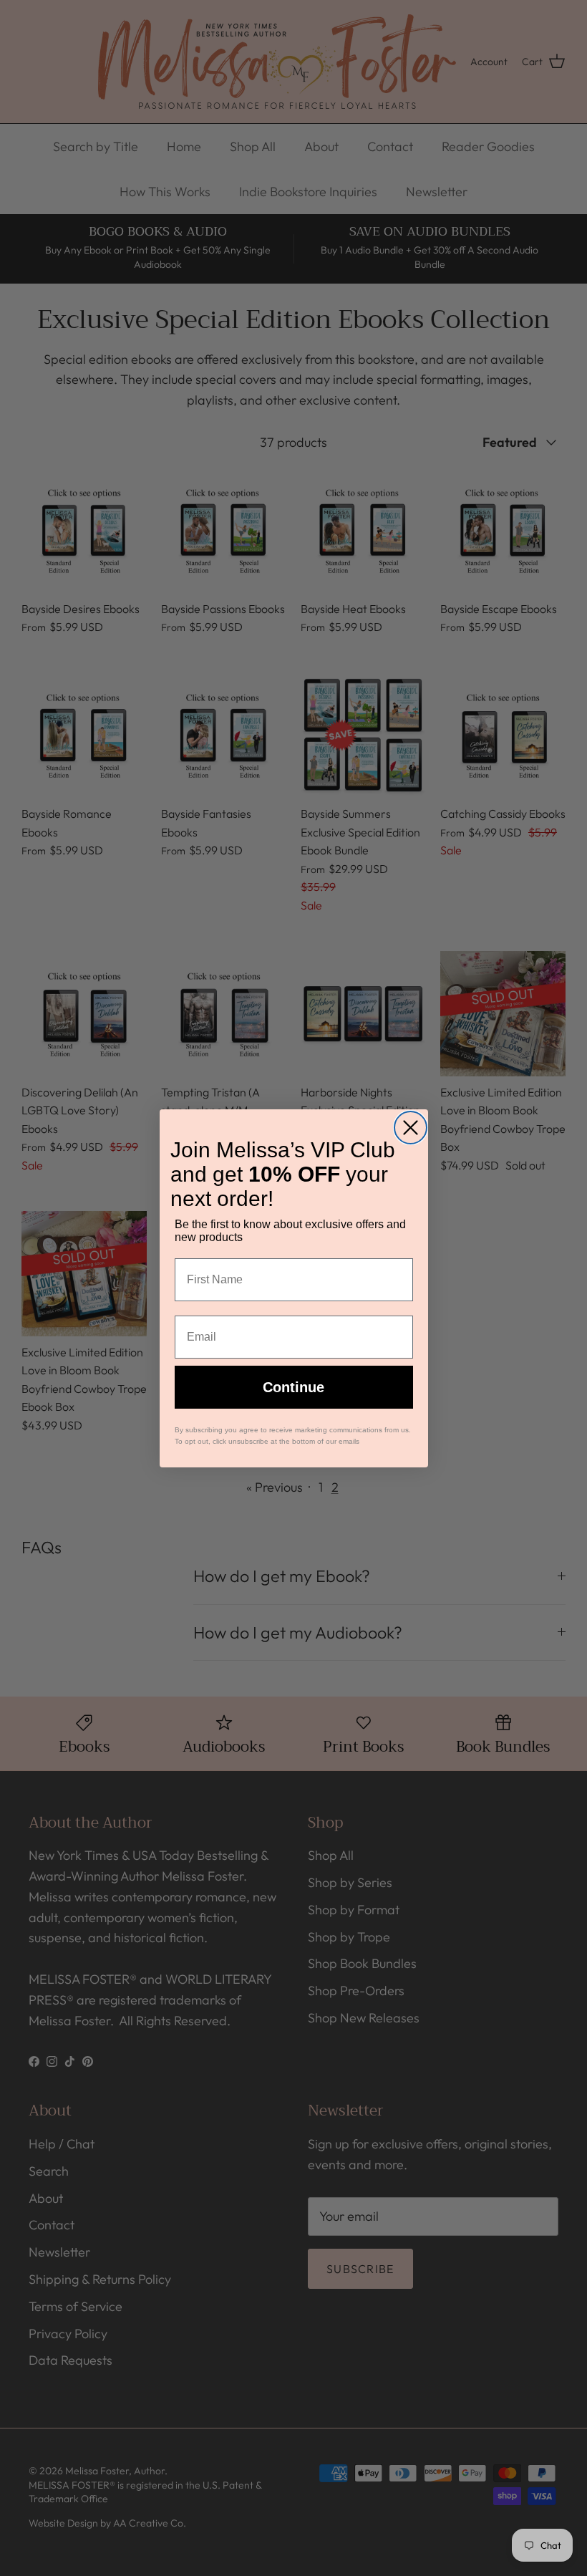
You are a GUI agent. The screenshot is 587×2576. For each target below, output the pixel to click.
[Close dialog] (411, 1128)
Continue (293, 1387)
